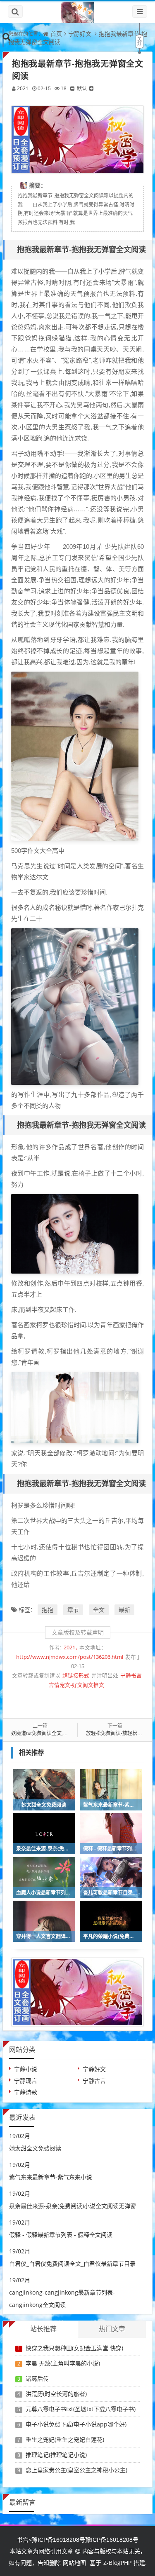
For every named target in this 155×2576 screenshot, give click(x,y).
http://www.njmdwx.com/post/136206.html (70, 1657)
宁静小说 (26, 2069)
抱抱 (48, 1610)
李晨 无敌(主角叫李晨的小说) (63, 2363)
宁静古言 (94, 2081)
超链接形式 (76, 1676)
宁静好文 (80, 34)
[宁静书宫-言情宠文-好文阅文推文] (77, 12)
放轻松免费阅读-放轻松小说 (117, 1733)
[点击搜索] (7, 36)
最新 (124, 1610)
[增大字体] (91, 88)
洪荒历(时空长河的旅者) (56, 2394)
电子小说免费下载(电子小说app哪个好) (76, 2424)
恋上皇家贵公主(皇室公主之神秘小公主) (76, 2470)
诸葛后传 (37, 2378)
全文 (99, 1610)
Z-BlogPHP (117, 2563)
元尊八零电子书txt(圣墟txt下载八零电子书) (81, 2409)
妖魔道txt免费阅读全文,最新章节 (47, 1733)
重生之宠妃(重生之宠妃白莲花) (65, 2439)
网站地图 (74, 2563)
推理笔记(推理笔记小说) (56, 2455)
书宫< (24, 2540)
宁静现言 (26, 2081)
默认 (82, 88)
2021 (23, 88)
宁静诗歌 (26, 2092)
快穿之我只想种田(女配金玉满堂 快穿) (74, 2348)
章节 (73, 1610)
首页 (56, 34)
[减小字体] (72, 88)
